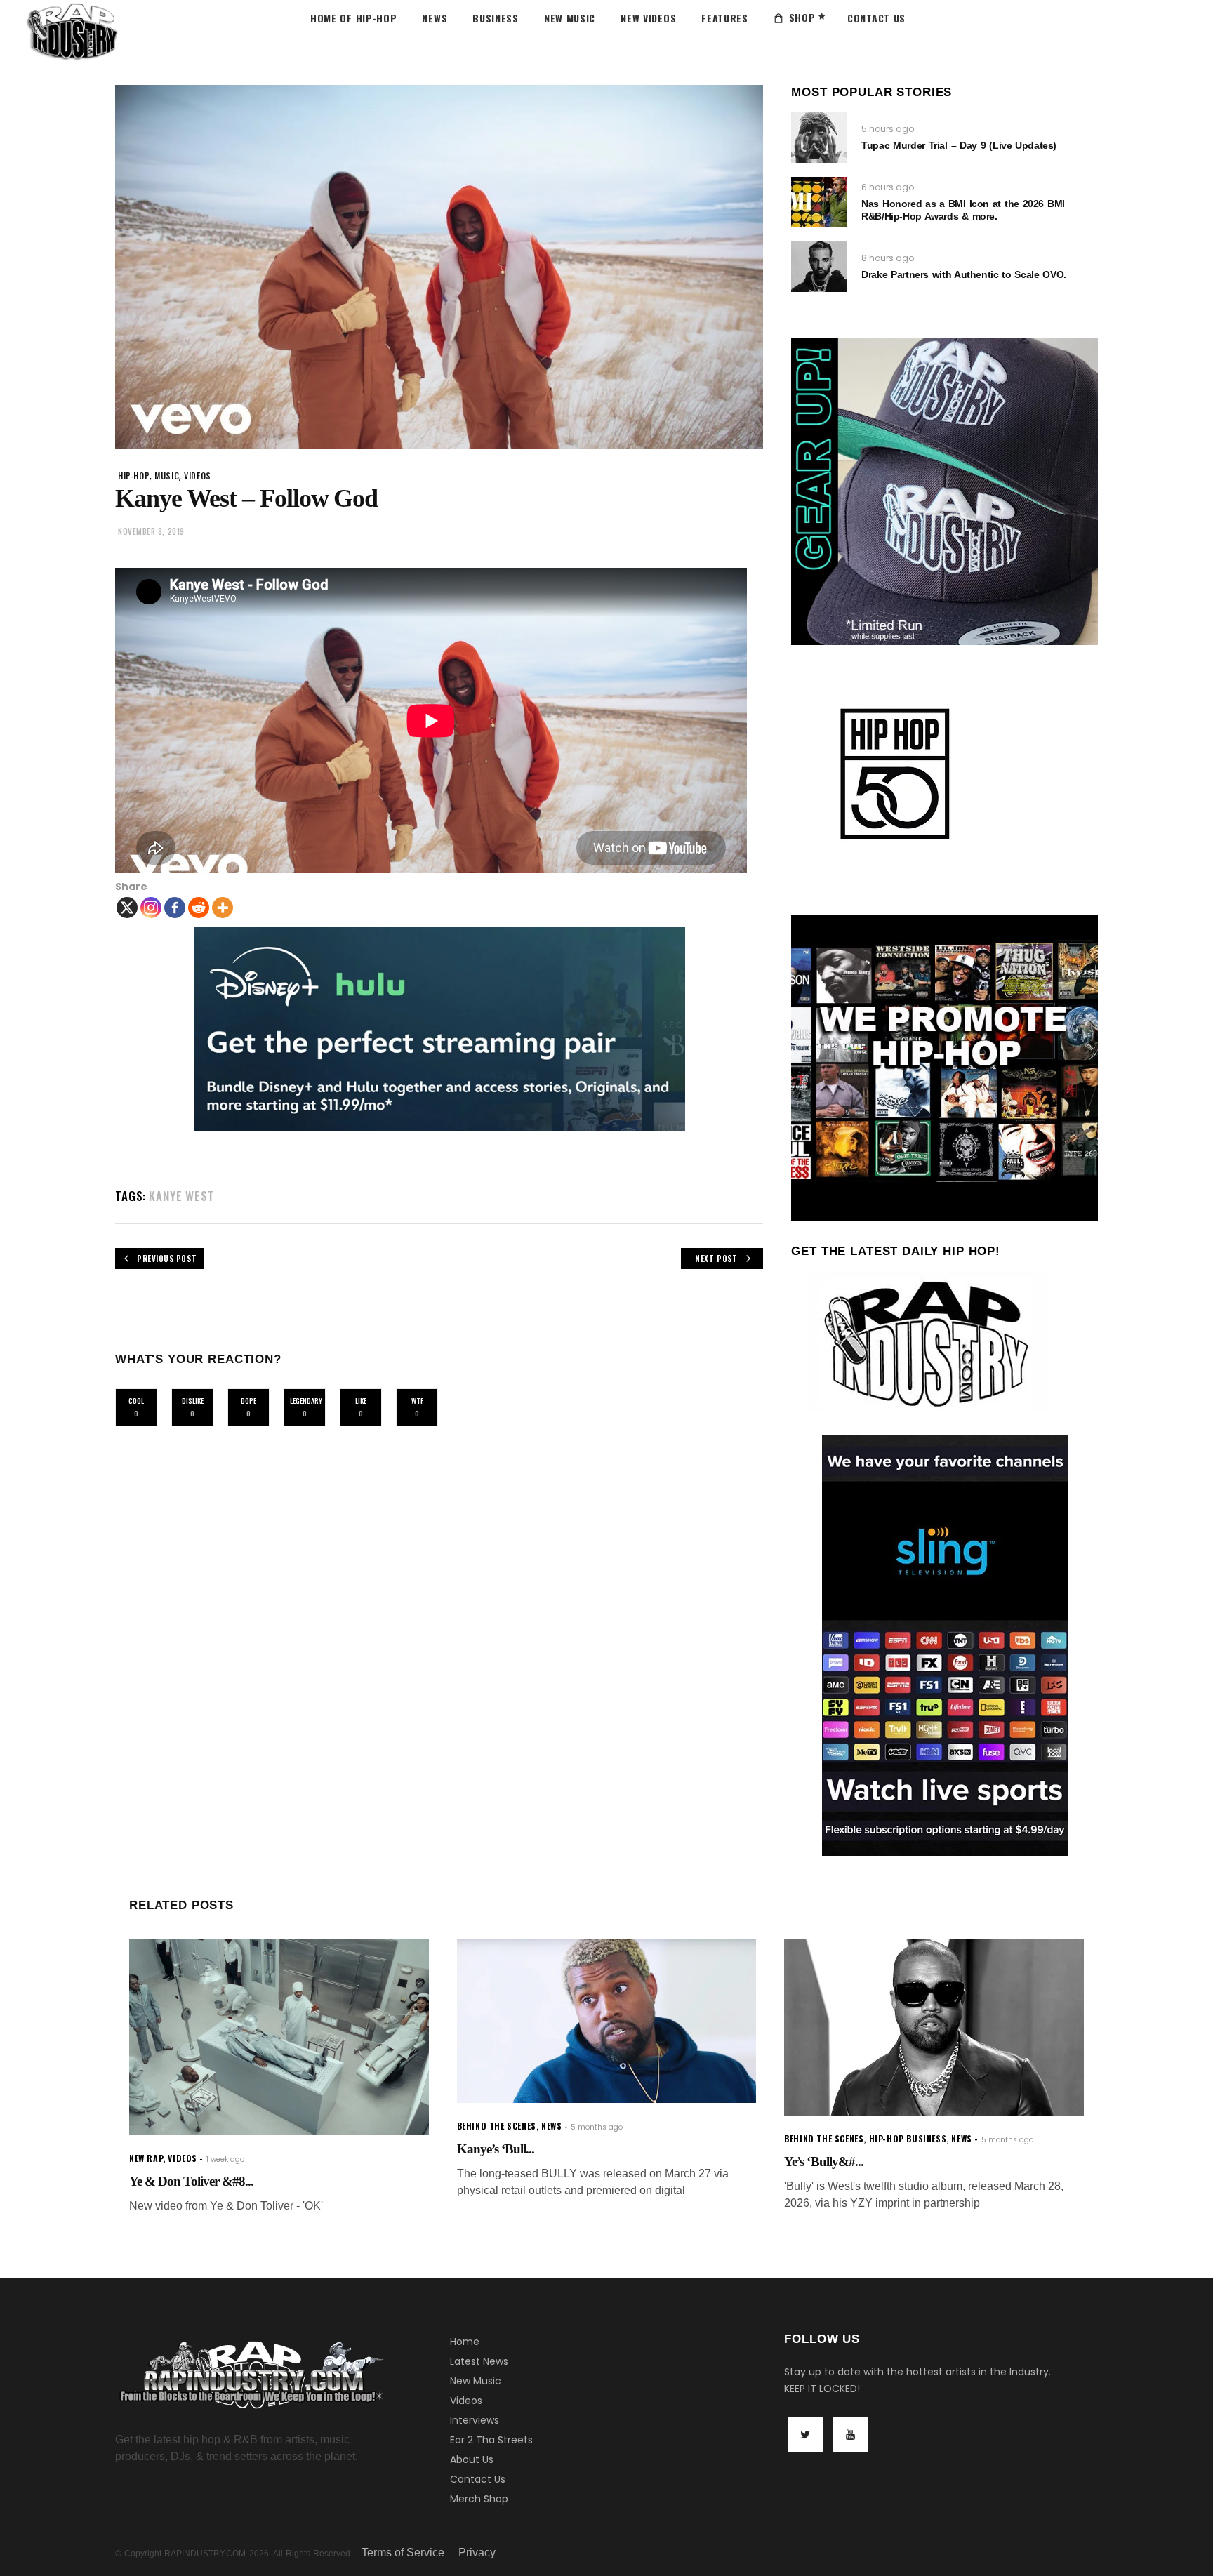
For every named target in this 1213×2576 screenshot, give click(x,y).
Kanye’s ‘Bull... (496, 2149)
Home (465, 2342)
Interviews (475, 2420)
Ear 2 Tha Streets (491, 2440)
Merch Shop (479, 2499)
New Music (476, 2381)
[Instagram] (151, 908)
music (167, 476)
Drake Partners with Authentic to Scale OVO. (963, 274)
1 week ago (225, 2159)
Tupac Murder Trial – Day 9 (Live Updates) (959, 145)
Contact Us (478, 2479)
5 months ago (597, 2127)
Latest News (479, 2361)
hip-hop (134, 476)
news (551, 2126)
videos (198, 476)
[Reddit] (199, 908)
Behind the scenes (497, 2126)
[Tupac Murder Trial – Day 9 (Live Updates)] (819, 138)
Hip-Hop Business (908, 2138)
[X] (127, 908)
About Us (472, 2459)
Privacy (477, 2552)
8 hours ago (888, 258)
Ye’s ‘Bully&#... (824, 2162)
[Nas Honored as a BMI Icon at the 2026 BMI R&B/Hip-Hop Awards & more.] (819, 202)
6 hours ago (888, 187)
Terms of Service (403, 2552)
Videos (466, 2401)
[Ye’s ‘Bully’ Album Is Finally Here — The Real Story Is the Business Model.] (934, 2027)
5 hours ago (888, 129)
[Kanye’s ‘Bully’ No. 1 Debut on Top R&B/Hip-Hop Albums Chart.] (607, 2021)
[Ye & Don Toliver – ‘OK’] (279, 2037)
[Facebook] (175, 908)
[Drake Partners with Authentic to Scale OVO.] (819, 267)
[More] (223, 908)
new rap (146, 2158)
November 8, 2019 (151, 531)
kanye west (182, 1196)
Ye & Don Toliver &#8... (191, 2181)
